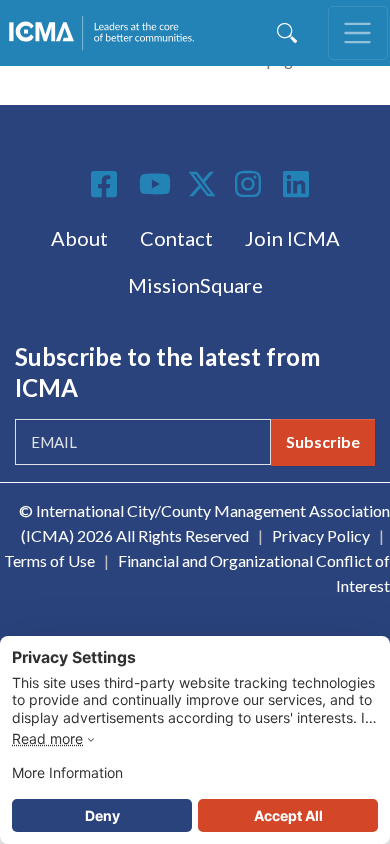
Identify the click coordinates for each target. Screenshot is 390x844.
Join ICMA (292, 238)
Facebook (107, 184)
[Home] (105, 33)
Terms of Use (49, 560)
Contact (176, 238)
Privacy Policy (321, 535)
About (79, 238)
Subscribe (323, 441)
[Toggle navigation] (358, 33)
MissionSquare (195, 285)
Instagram (251, 184)
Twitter (203, 184)
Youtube (155, 185)
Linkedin (299, 184)
